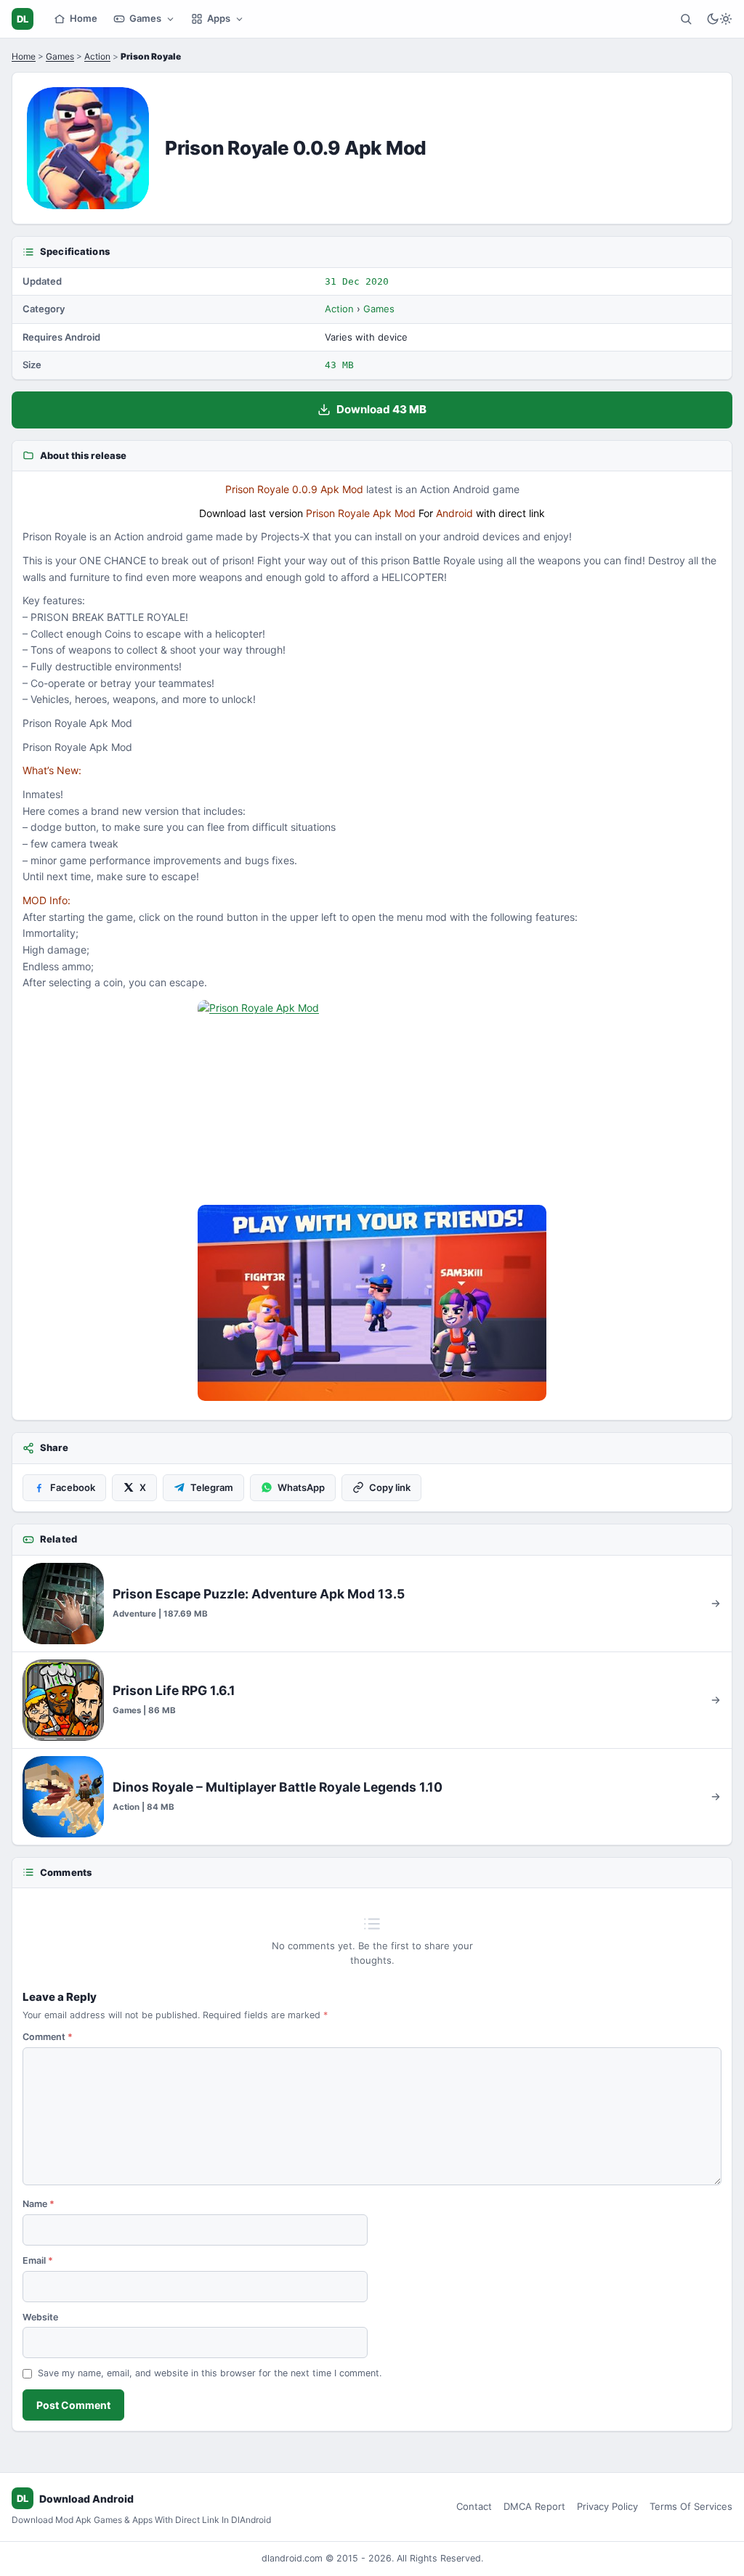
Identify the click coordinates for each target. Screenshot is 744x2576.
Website (40, 2317)
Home (84, 18)
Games (145, 18)
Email (38, 2260)
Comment (48, 2037)
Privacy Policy (607, 2506)
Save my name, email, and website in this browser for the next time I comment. (210, 2373)
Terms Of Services (691, 2506)
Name (39, 2204)
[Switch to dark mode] (719, 19)
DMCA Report (534, 2506)
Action (97, 56)
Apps (219, 18)
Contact (474, 2506)
